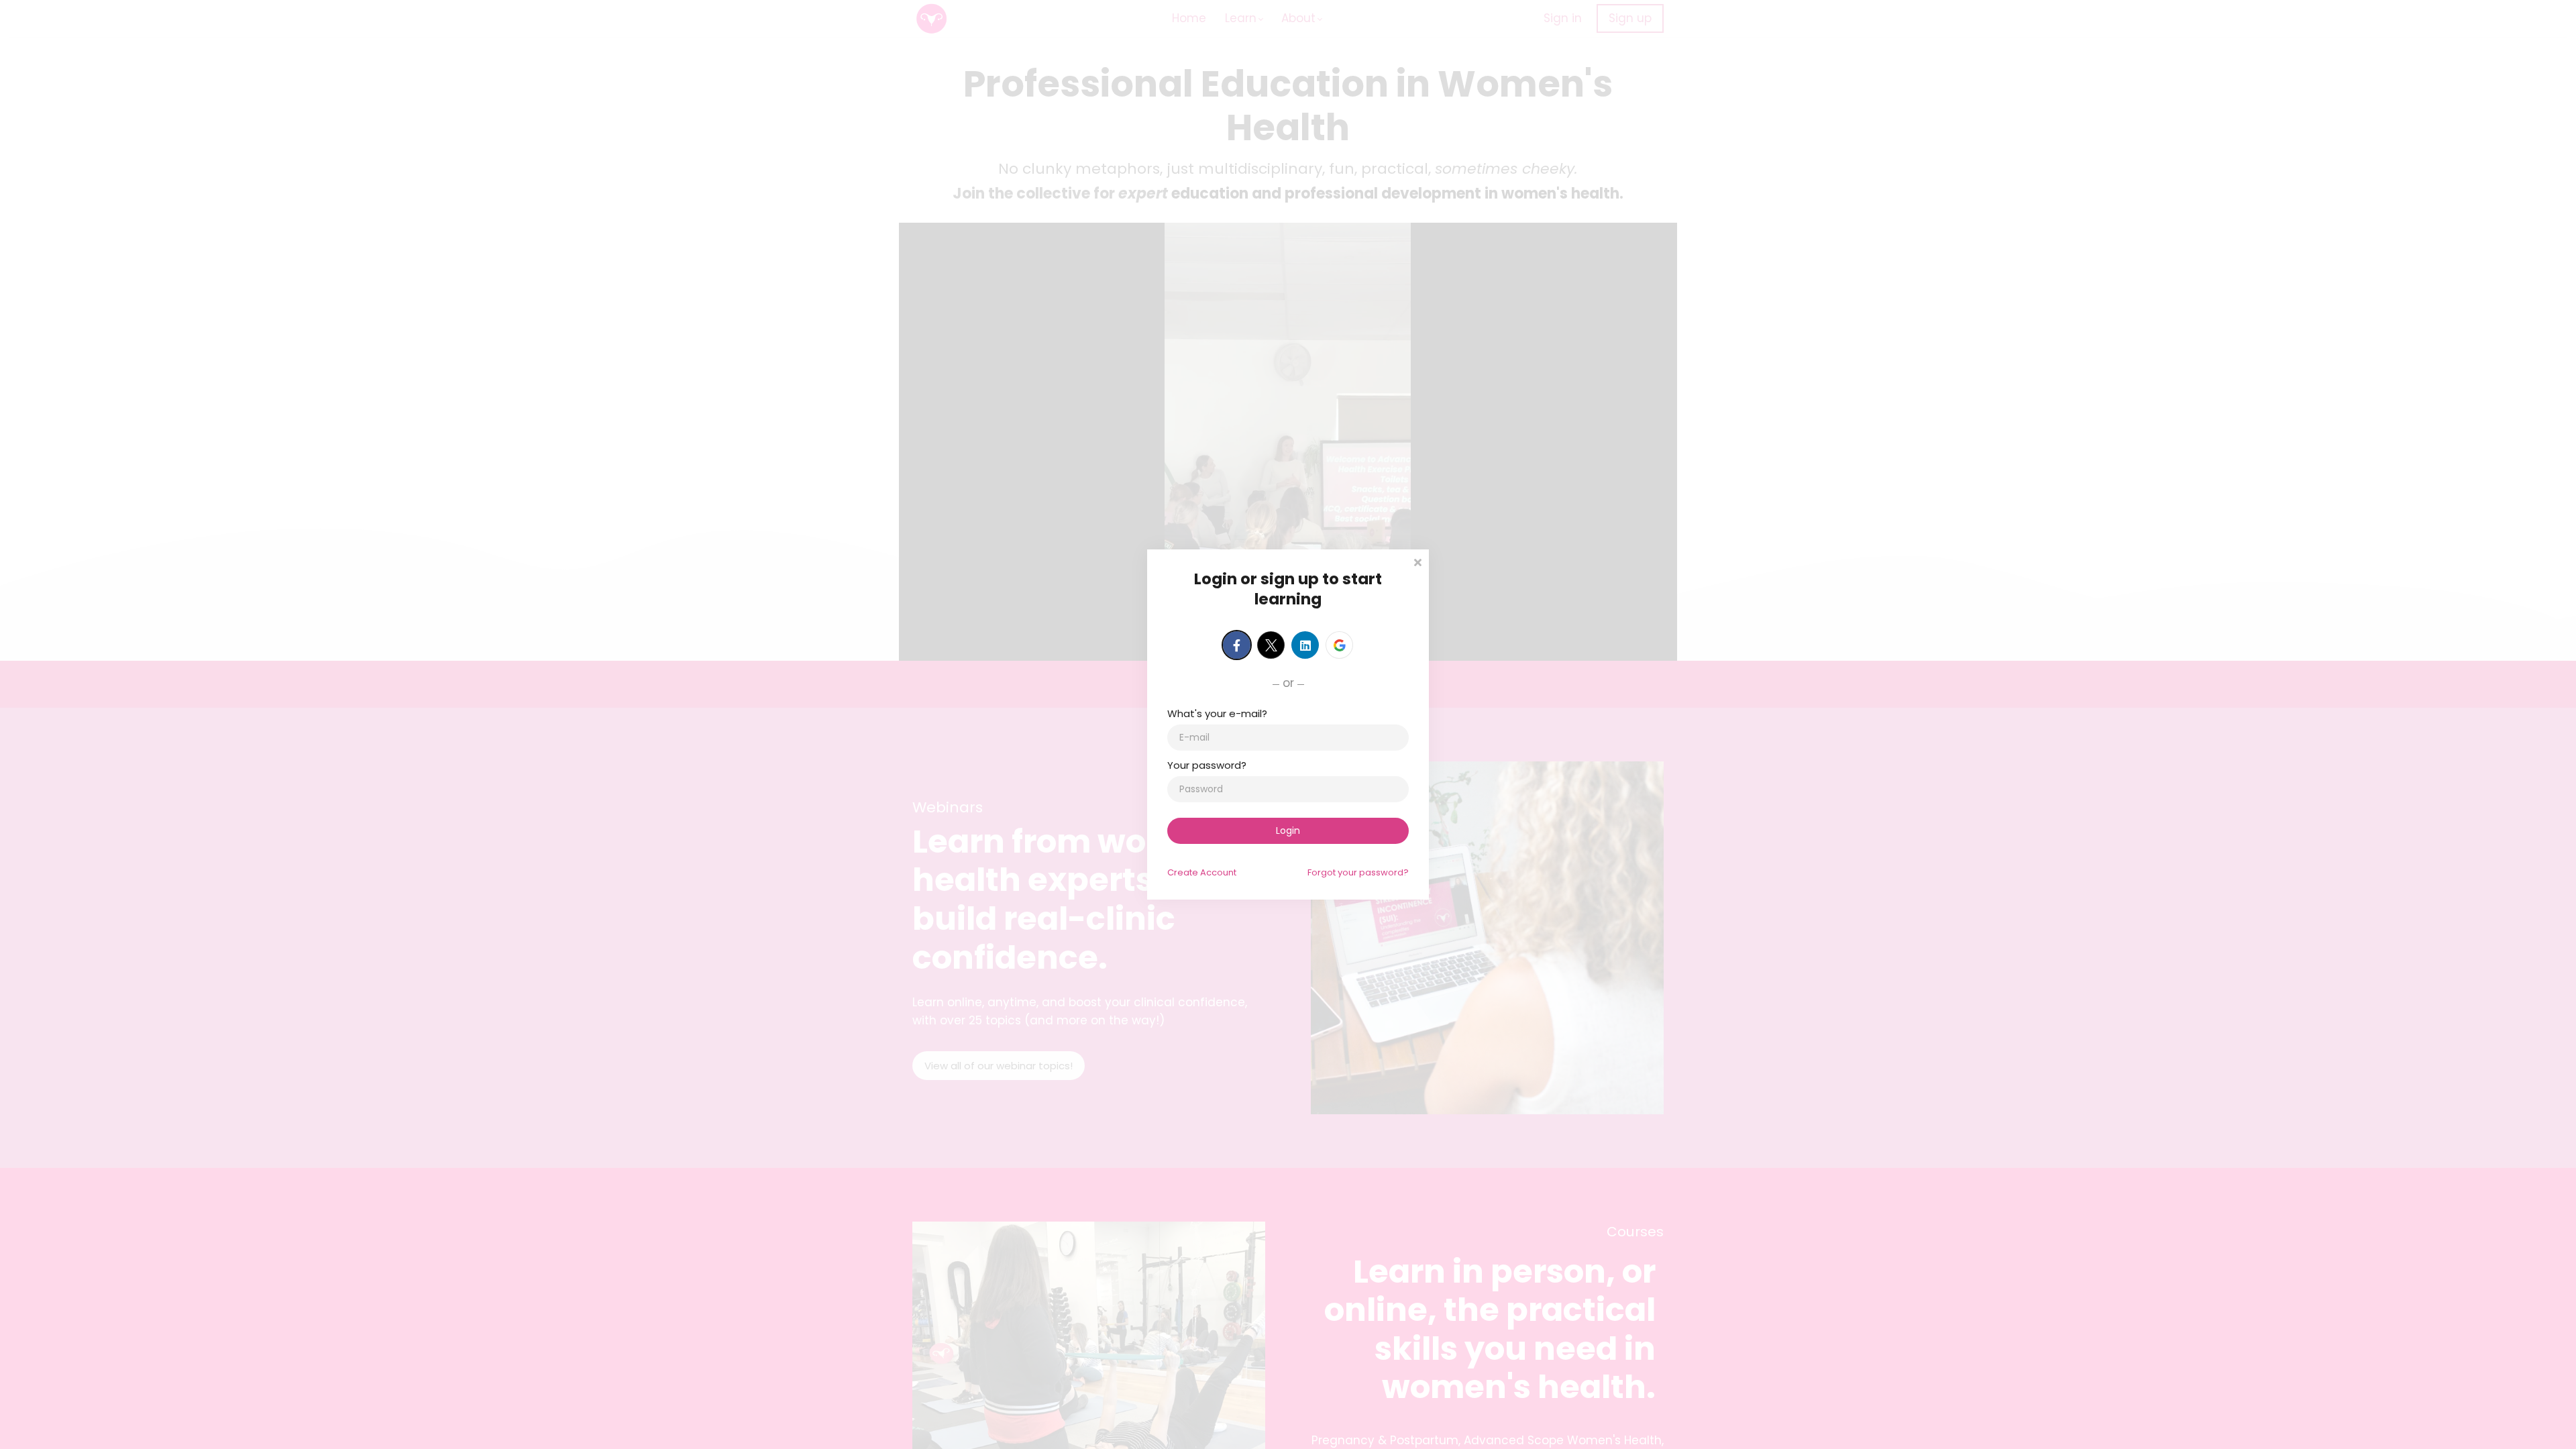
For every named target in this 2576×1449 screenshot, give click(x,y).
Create (1202, 872)
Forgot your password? (1358, 872)
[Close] (1417, 561)
